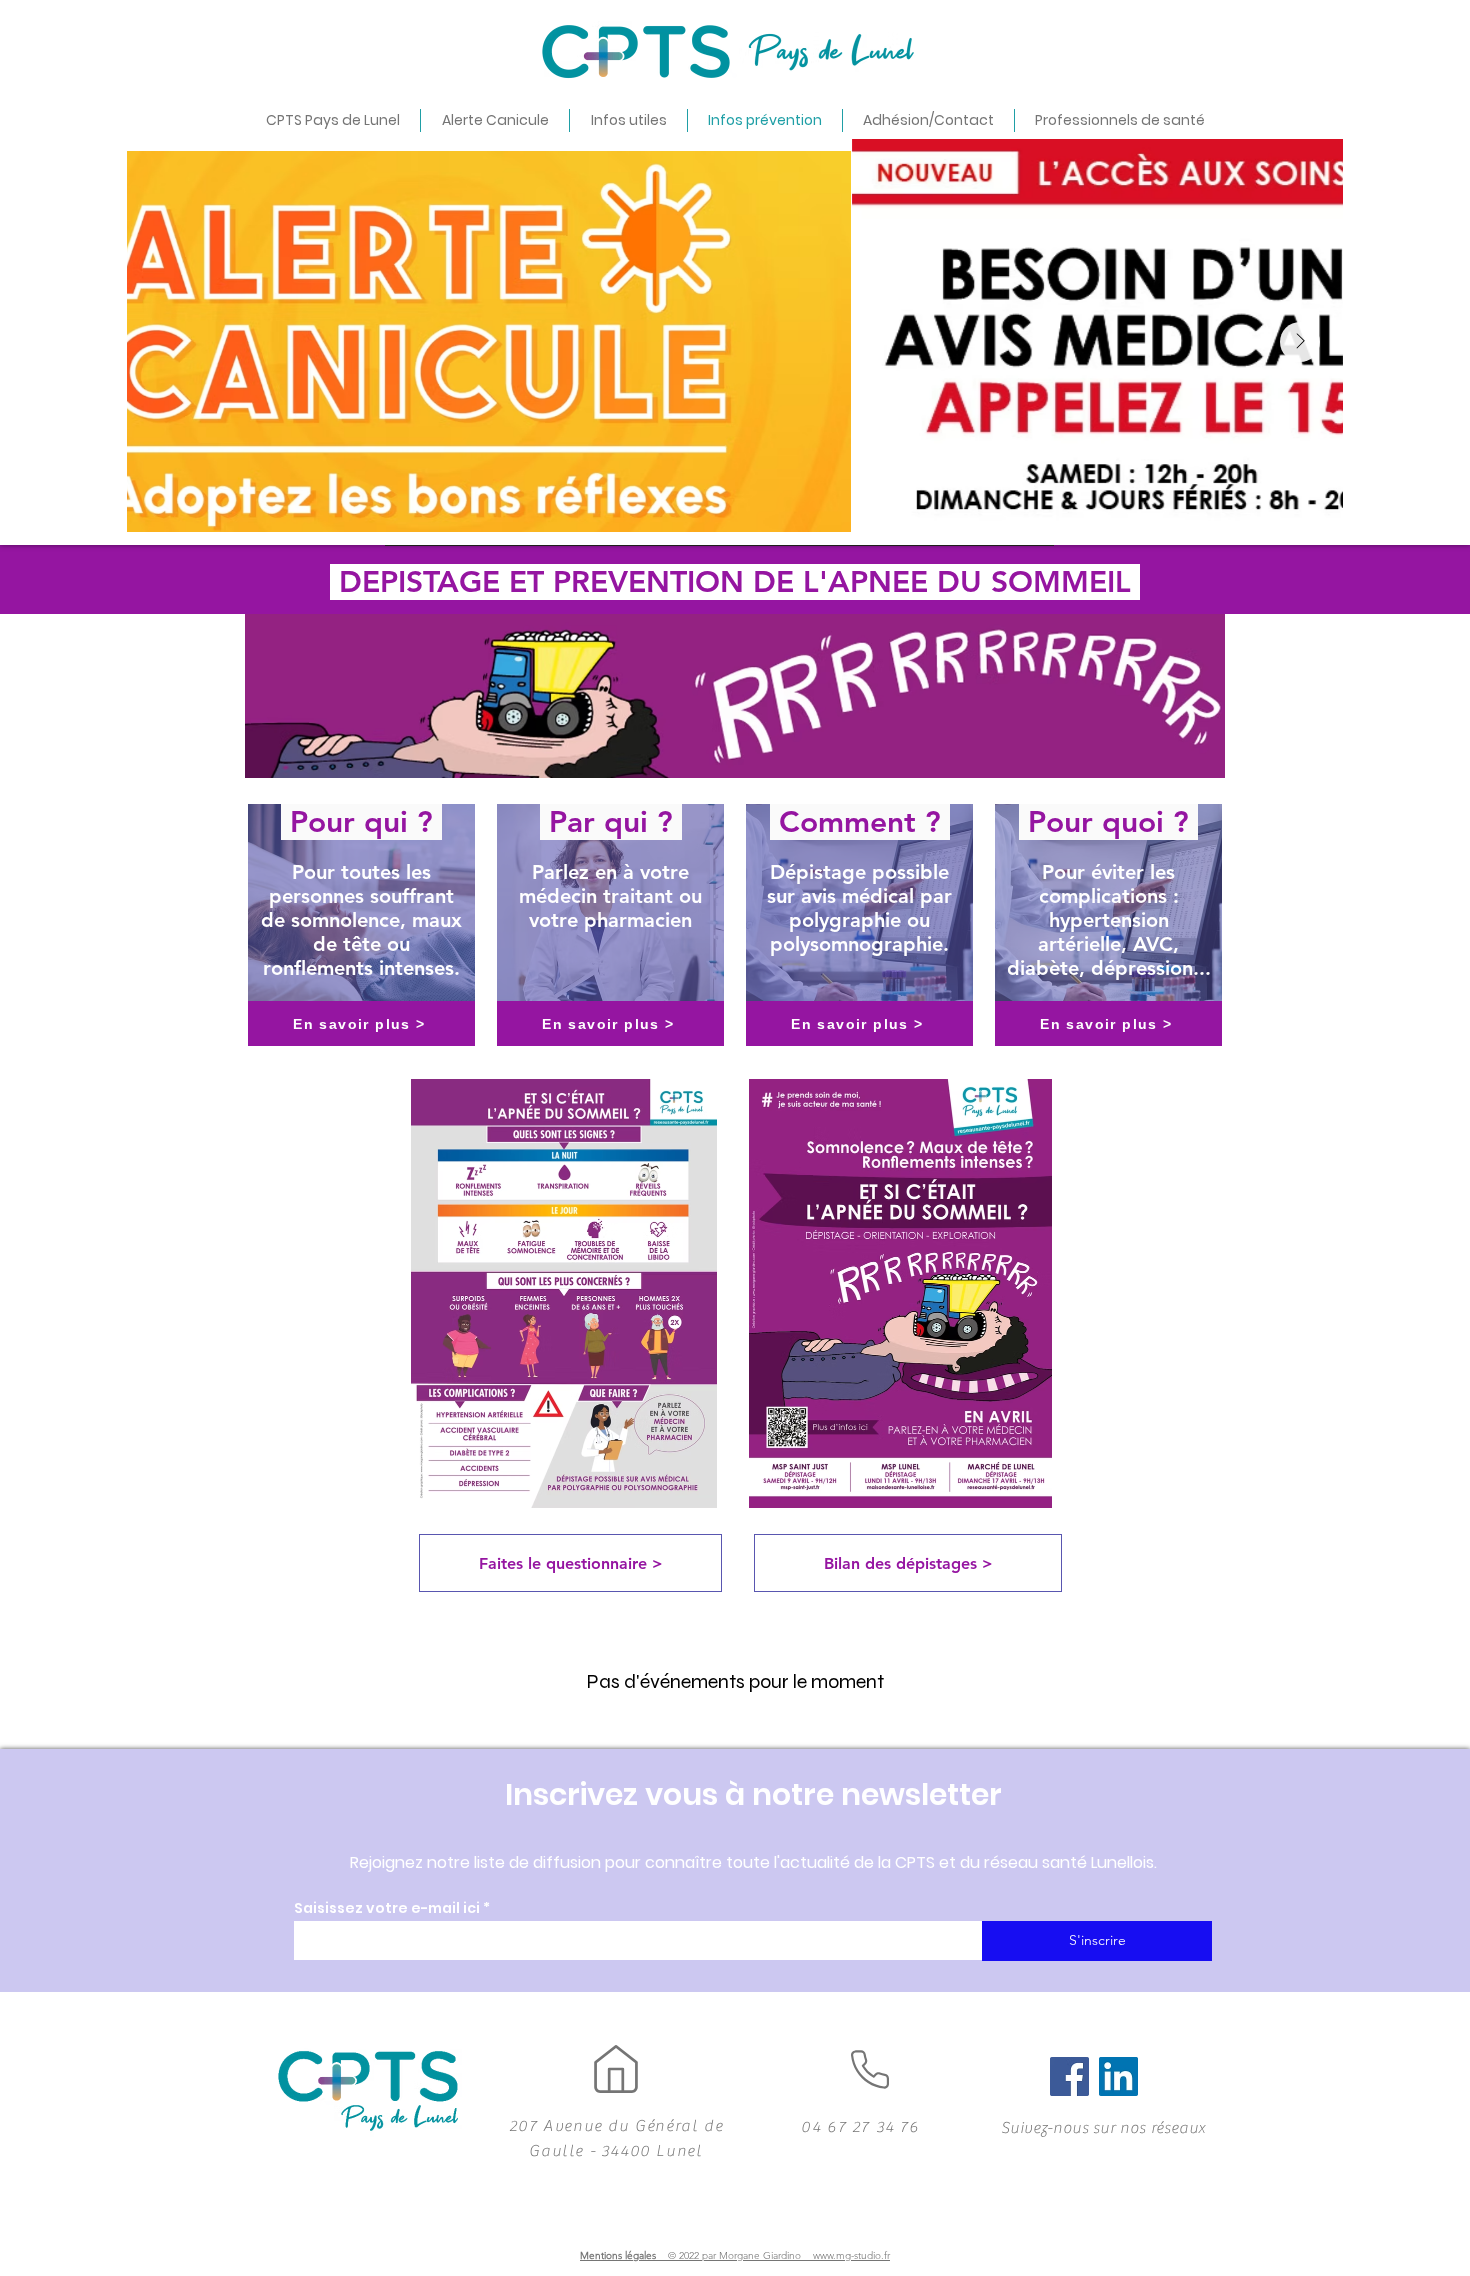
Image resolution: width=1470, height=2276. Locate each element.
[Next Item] (1300, 342)
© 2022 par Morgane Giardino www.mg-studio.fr (779, 2255)
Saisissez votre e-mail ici (387, 1908)
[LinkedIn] (1118, 2076)
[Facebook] (1069, 2076)
